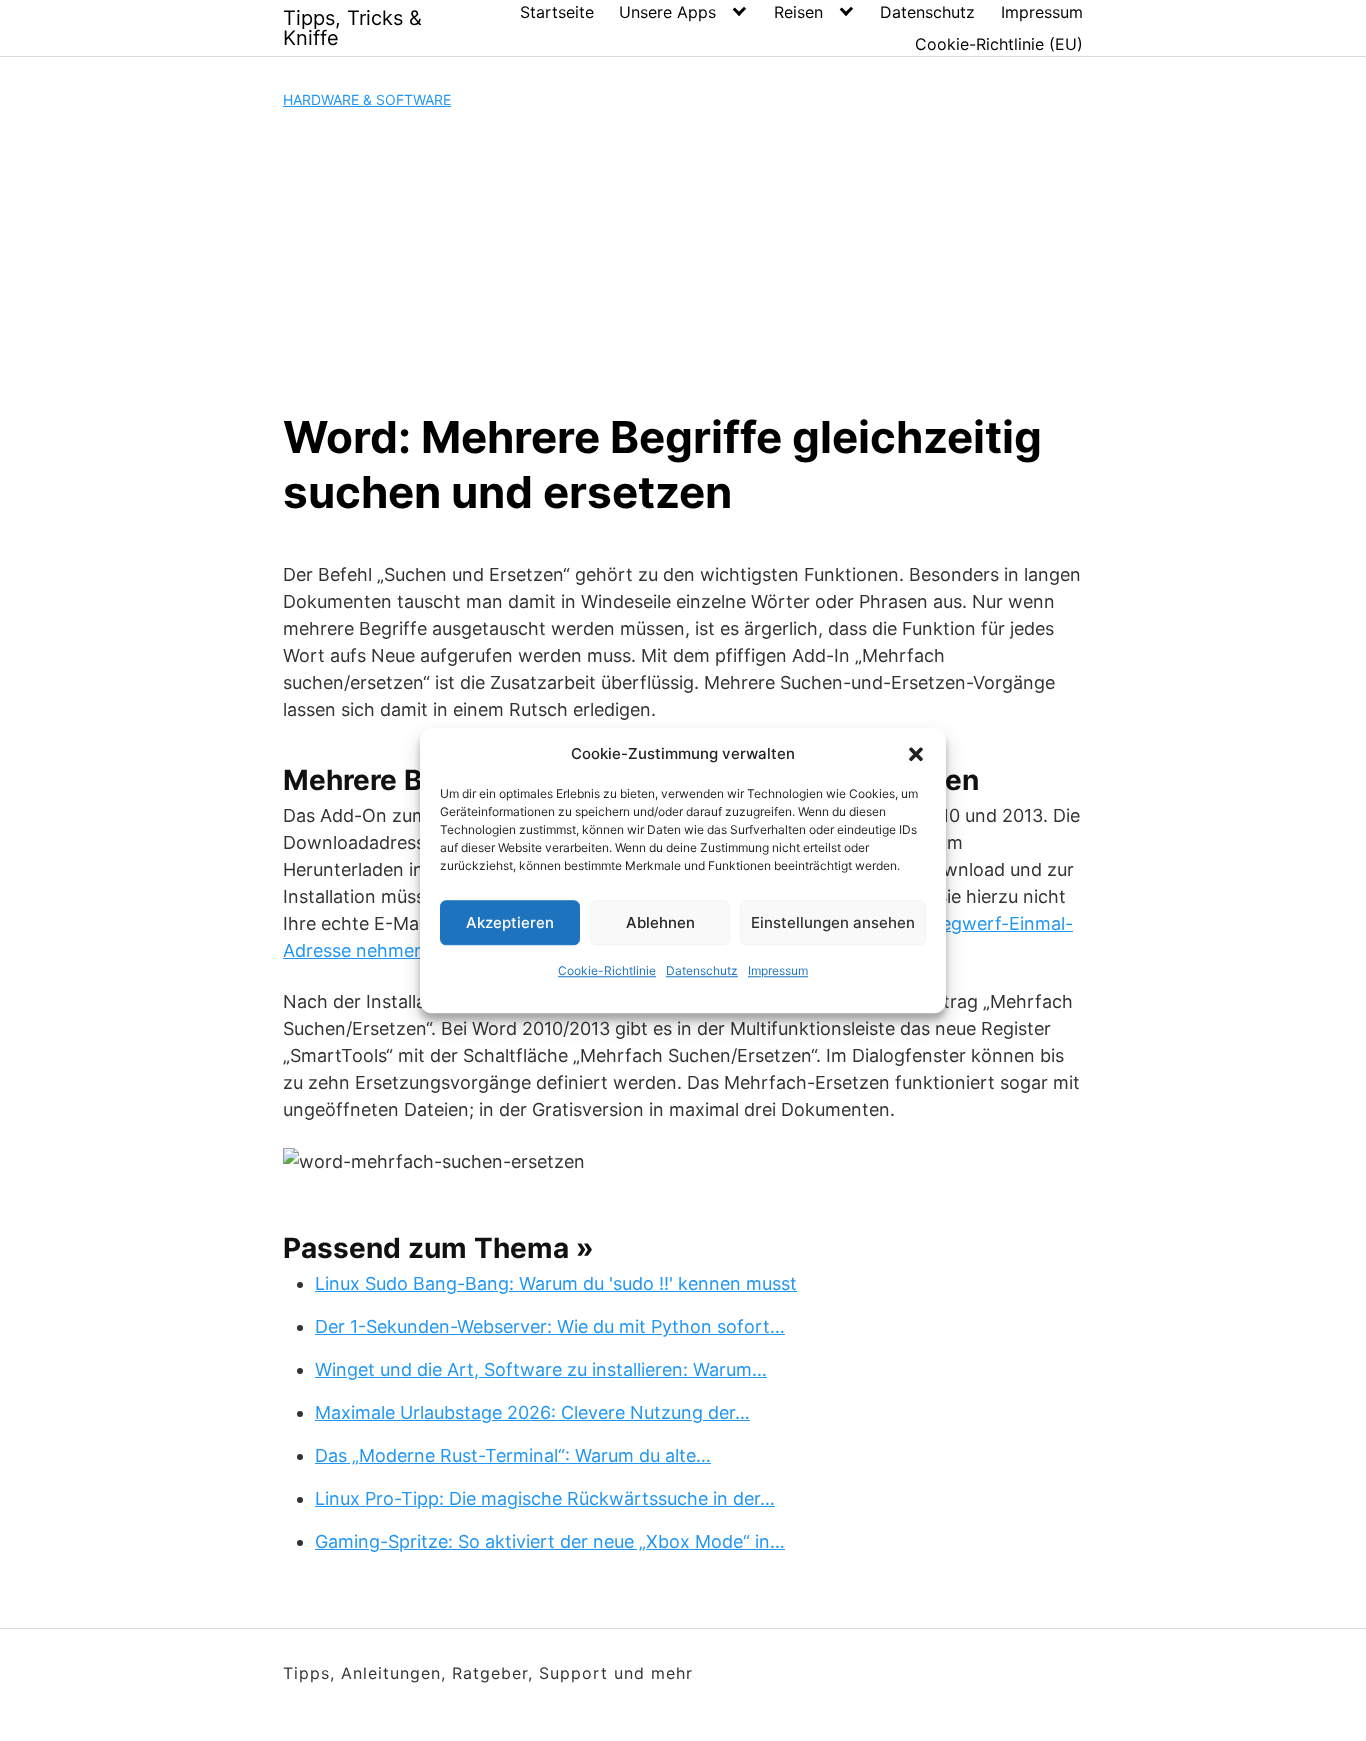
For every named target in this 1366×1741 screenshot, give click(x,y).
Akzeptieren (510, 922)
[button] (916, 754)
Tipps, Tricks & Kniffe (352, 28)
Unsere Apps (667, 12)
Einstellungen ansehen (833, 922)
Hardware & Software (367, 99)
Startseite (557, 12)
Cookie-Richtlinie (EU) (999, 44)
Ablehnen (660, 922)
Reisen (798, 12)
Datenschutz (702, 970)
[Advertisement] (683, 260)
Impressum (778, 970)
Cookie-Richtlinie (607, 970)
